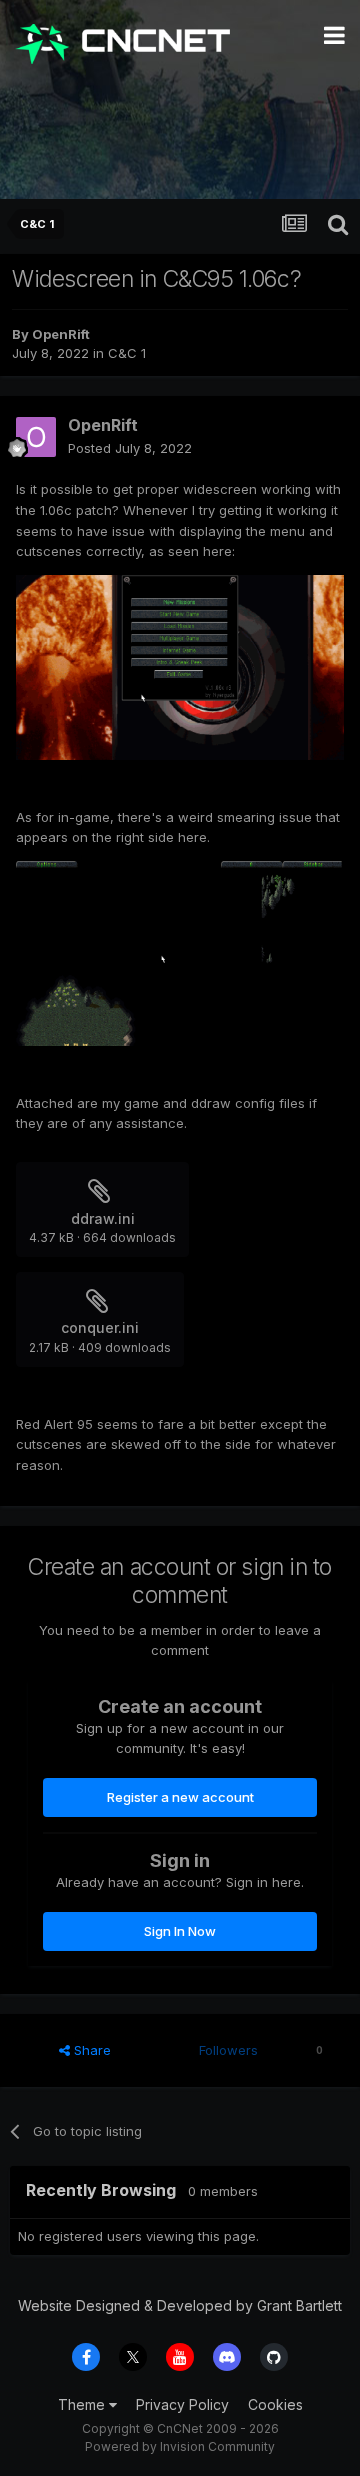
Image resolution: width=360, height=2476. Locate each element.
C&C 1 (127, 353)
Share (90, 2050)
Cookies (275, 2404)
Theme (83, 2404)
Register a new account (180, 1797)
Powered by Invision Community (180, 2446)
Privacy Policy (182, 2404)
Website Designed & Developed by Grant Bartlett (180, 2305)
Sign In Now (180, 1931)
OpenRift (61, 334)
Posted (130, 448)
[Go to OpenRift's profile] (36, 437)
